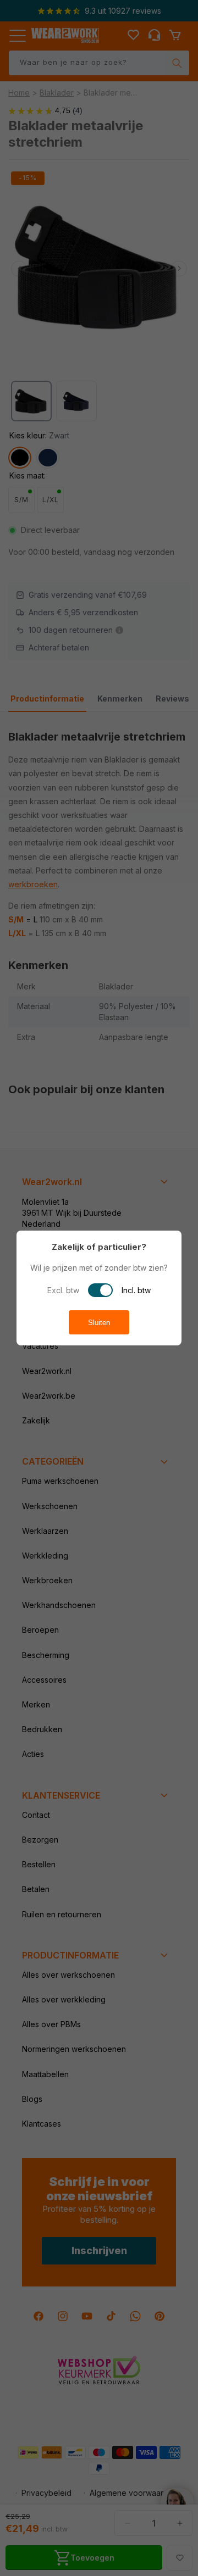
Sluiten (99, 1323)
